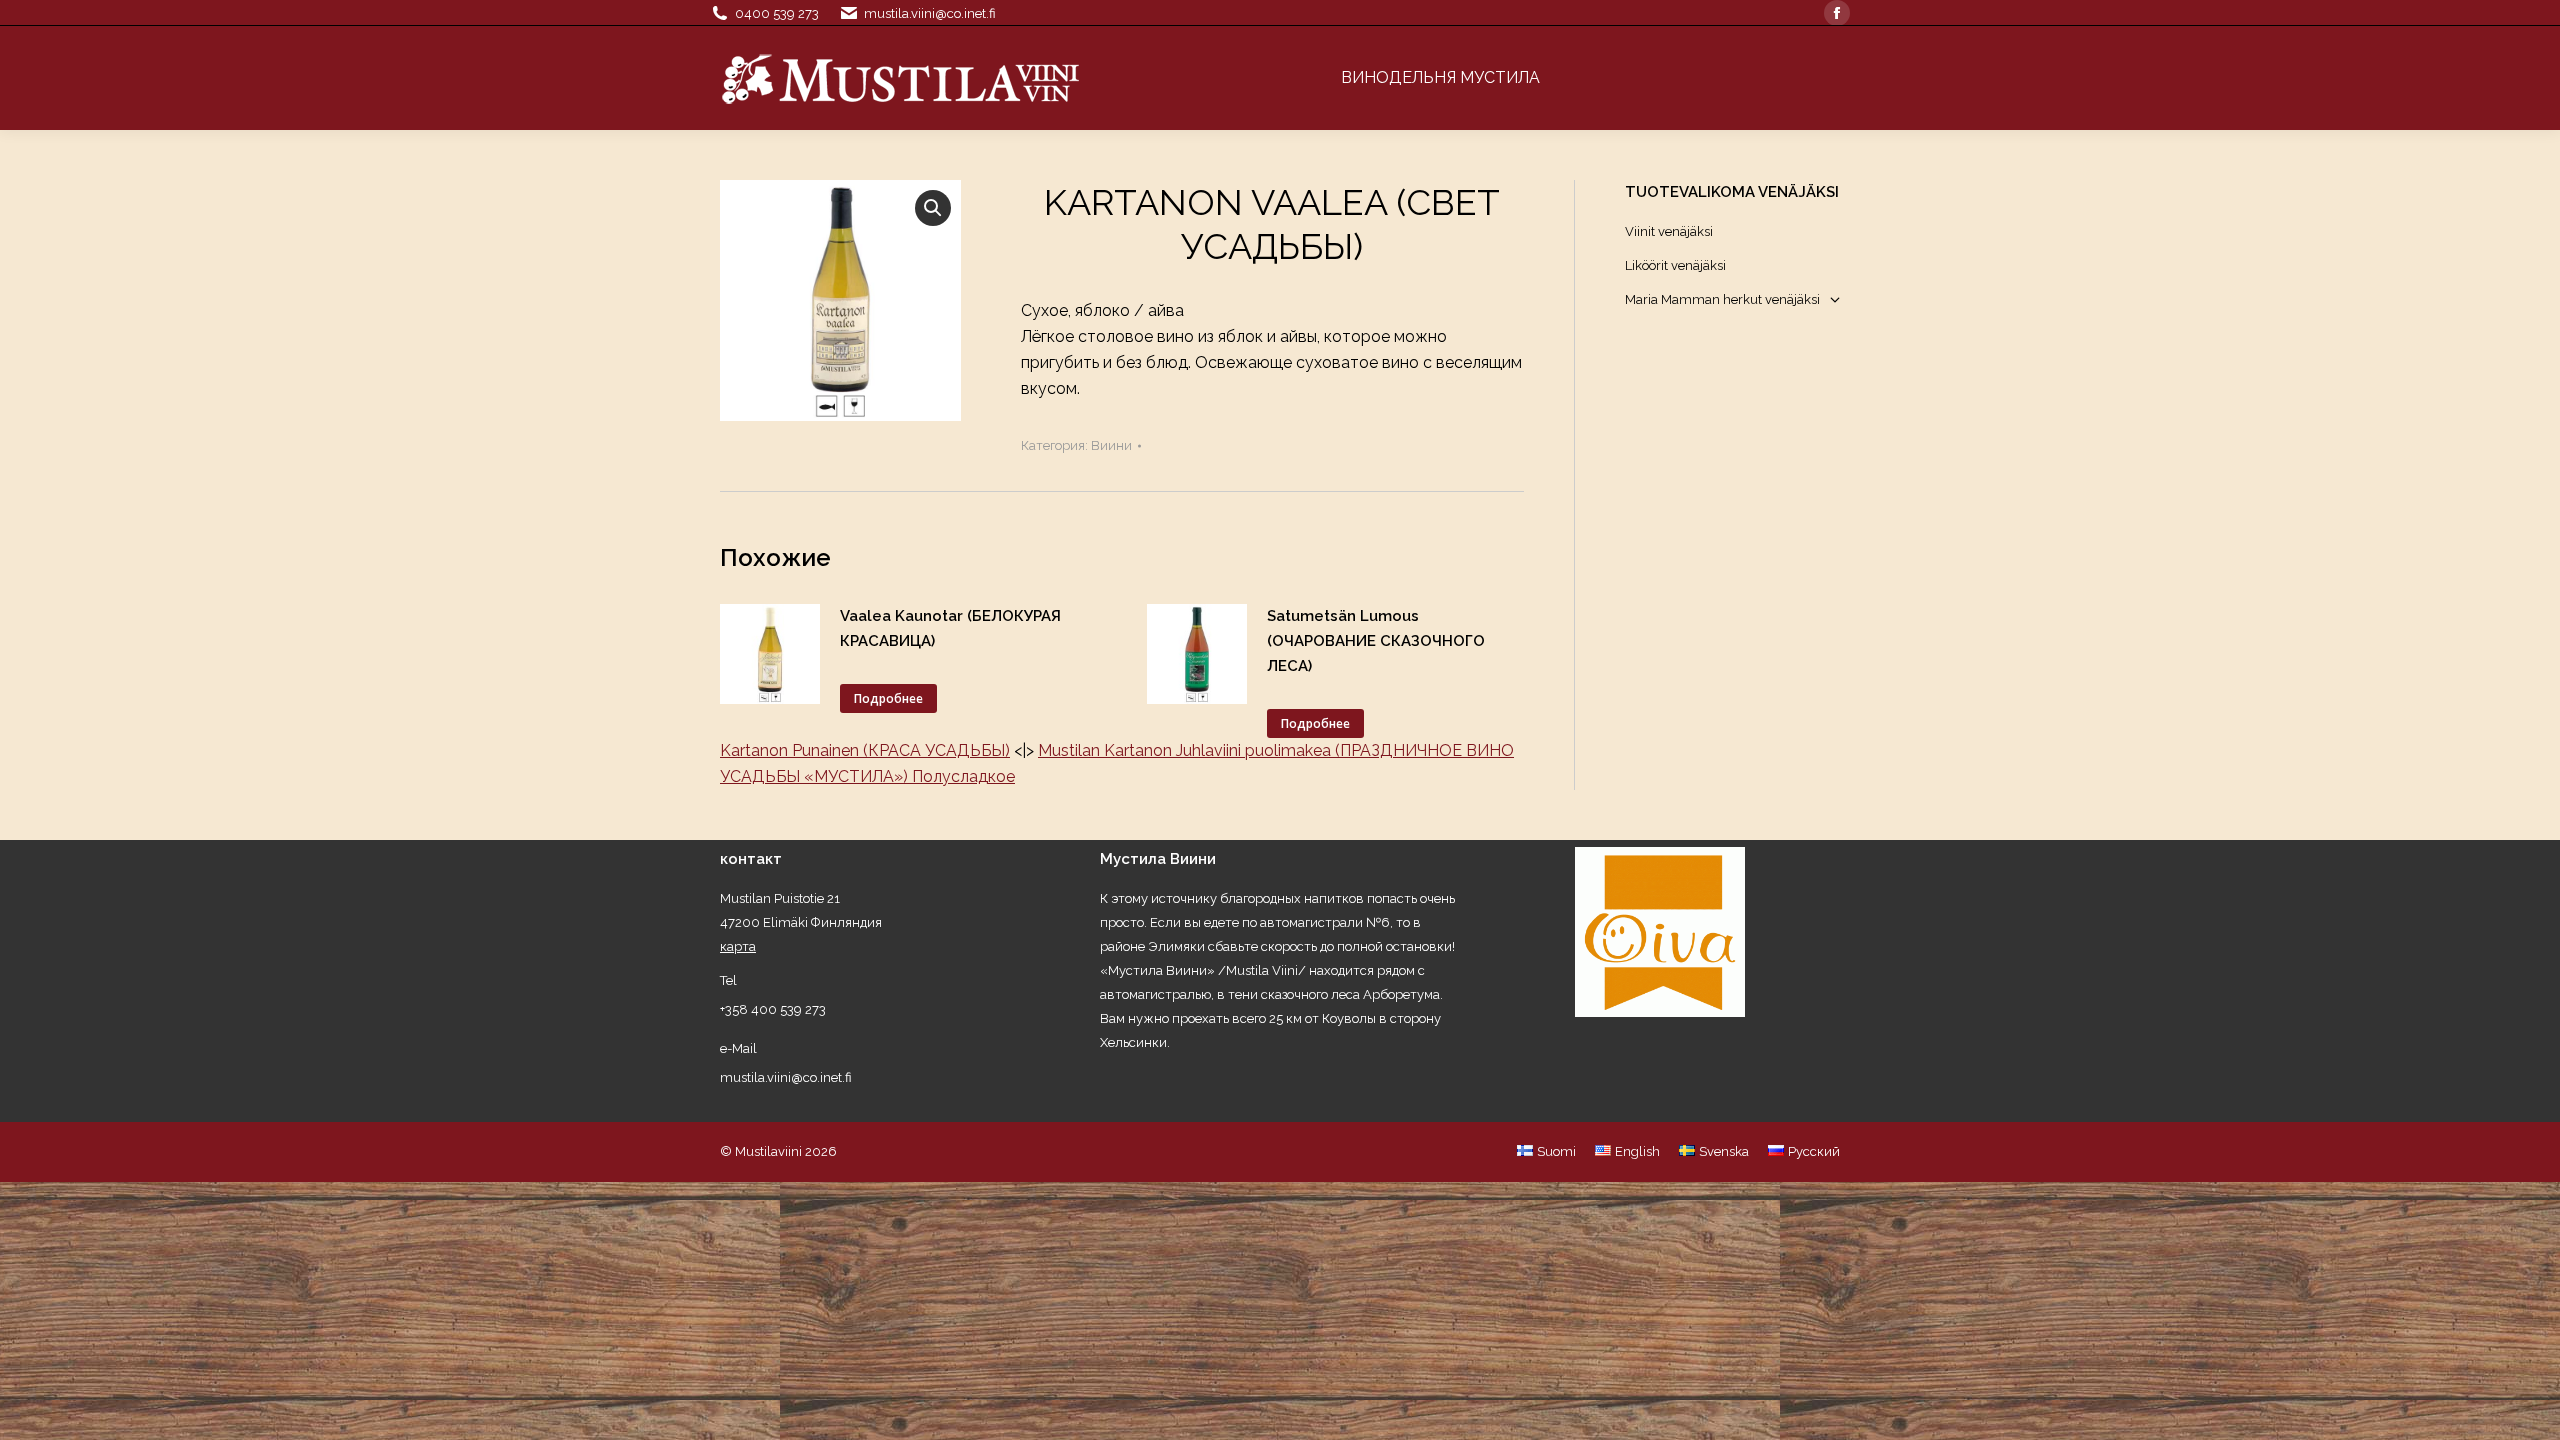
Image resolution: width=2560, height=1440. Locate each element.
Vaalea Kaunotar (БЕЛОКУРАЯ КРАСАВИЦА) (950, 628)
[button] (933, 208)
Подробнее (888, 698)
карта (738, 946)
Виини (1111, 445)
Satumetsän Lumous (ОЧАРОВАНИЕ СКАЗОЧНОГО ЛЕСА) (1376, 641)
